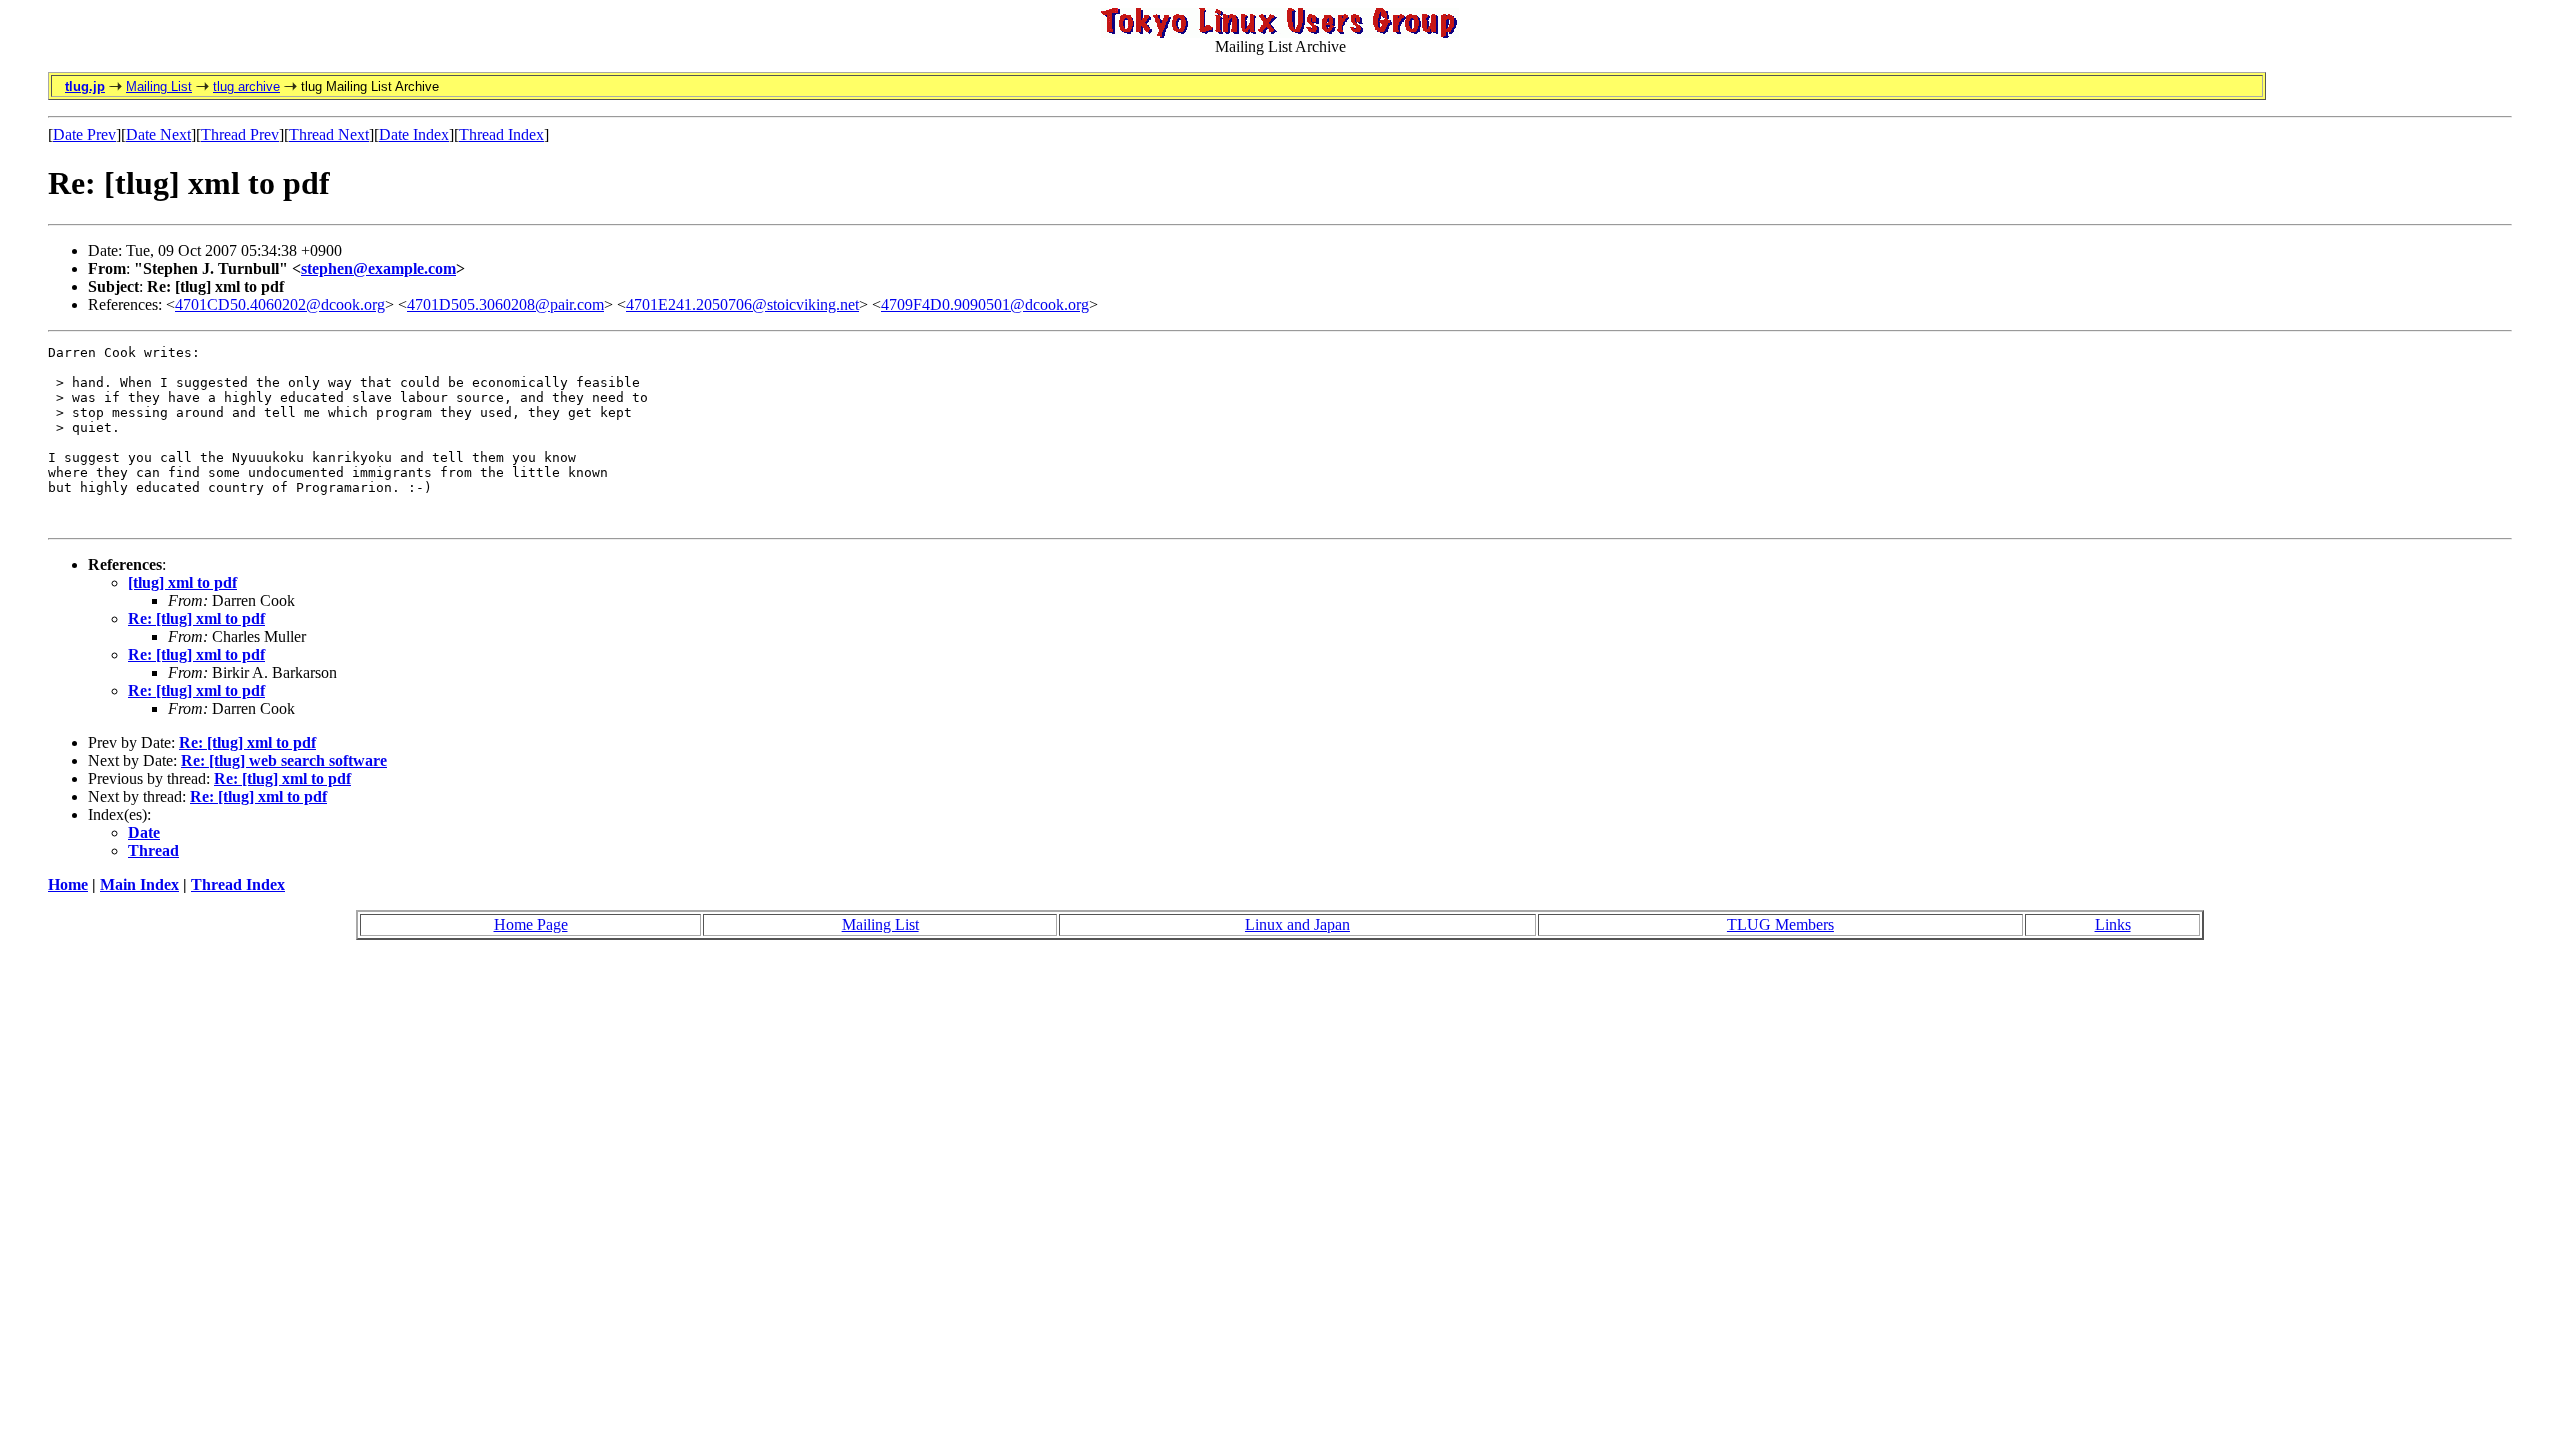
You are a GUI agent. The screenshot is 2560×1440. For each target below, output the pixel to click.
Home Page (531, 924)
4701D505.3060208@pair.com (505, 304)
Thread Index (501, 134)
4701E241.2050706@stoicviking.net (742, 304)
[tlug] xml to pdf (182, 582)
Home (68, 884)
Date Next (158, 134)
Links (2113, 924)
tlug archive (246, 86)
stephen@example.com (378, 268)
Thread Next (329, 134)
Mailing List (159, 86)
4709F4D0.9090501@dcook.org (985, 304)
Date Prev (84, 134)
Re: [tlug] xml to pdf (196, 618)
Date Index (414, 134)
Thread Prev (240, 134)
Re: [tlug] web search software (284, 760)
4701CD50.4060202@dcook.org (280, 304)
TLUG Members (1780, 924)
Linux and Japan (1297, 924)
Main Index (139, 884)
